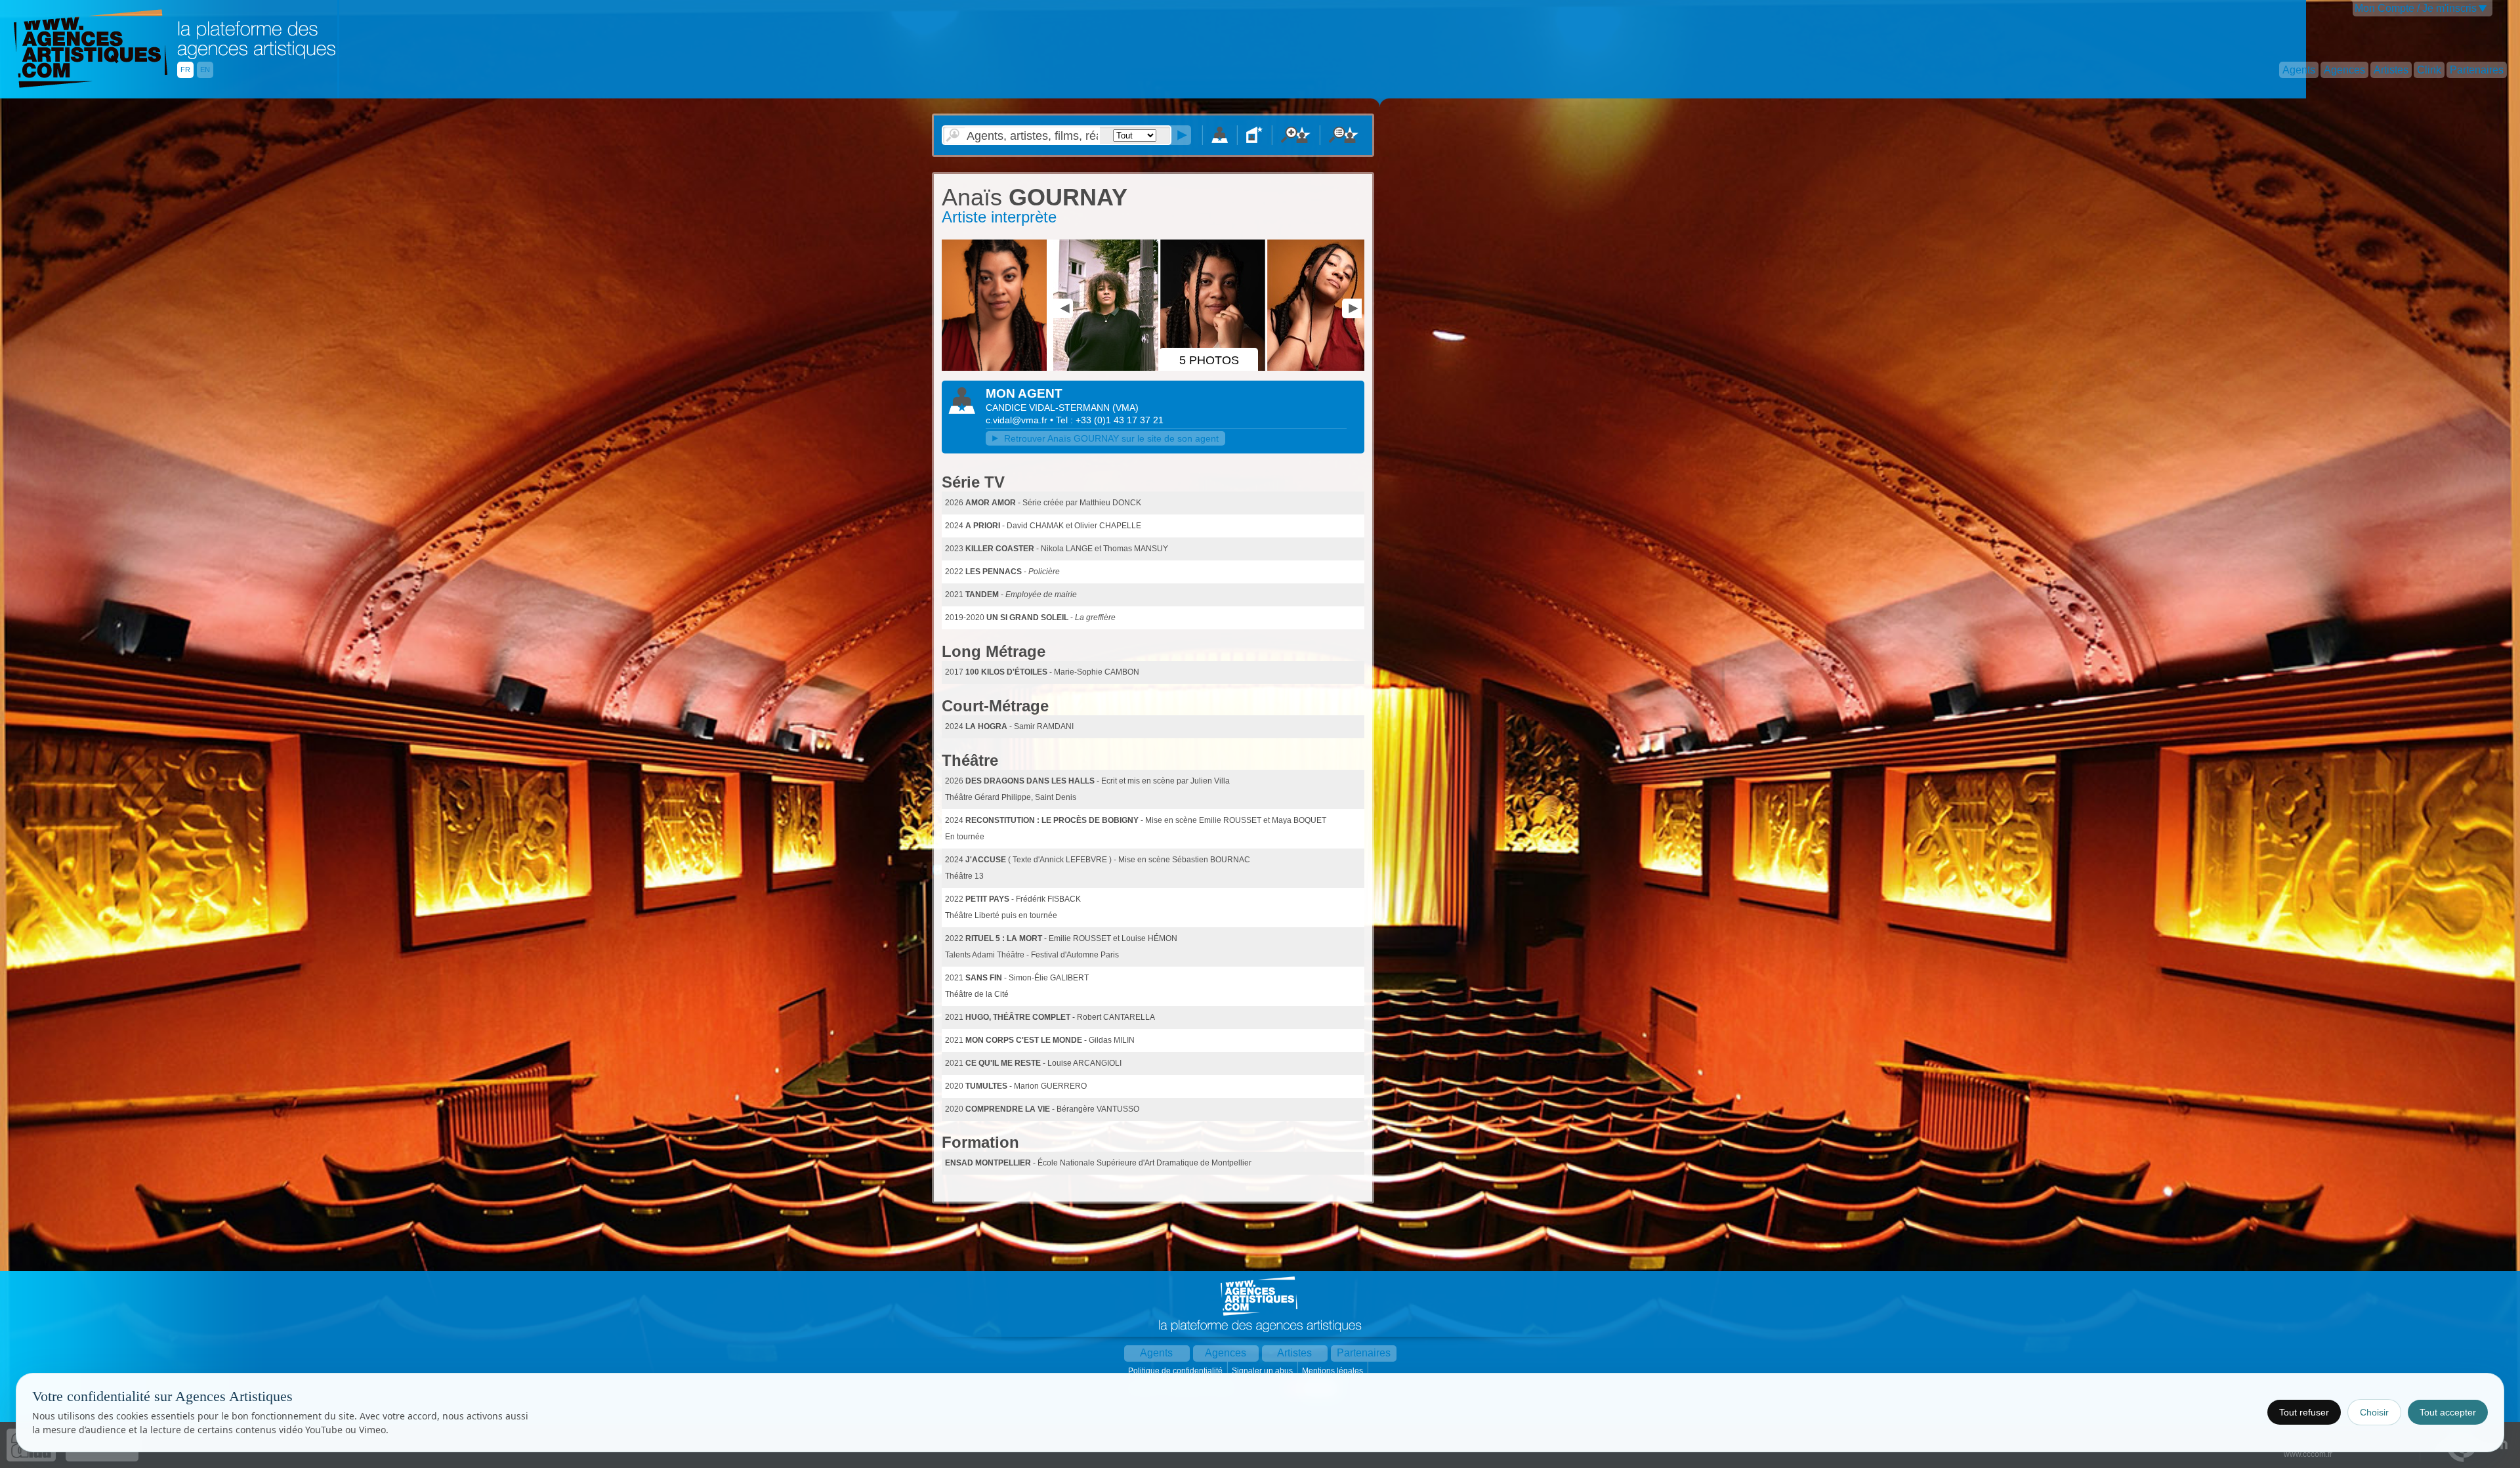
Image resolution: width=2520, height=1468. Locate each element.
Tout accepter (2448, 1412)
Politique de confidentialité (1176, 1371)
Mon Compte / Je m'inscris (2416, 8)
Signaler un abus (1263, 1371)
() (1125, 408)
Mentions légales (1333, 1371)
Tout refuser (2304, 1412)
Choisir (2374, 1412)
